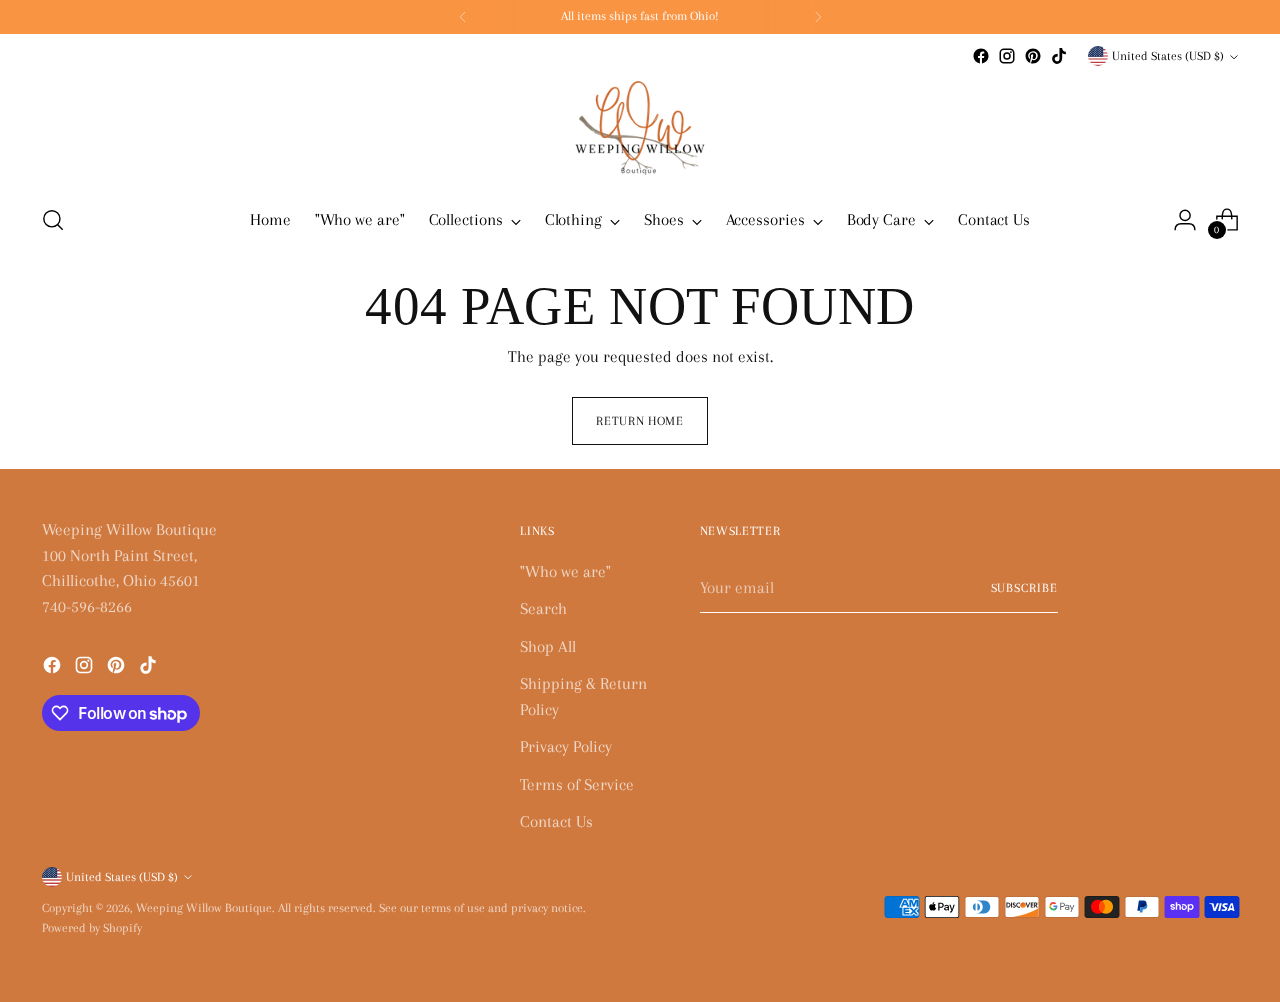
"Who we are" (565, 571)
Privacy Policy (566, 746)
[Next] (818, 17)
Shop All (548, 646)
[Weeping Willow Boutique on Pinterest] (1033, 56)
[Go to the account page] (1185, 220)
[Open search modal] (53, 220)
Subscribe (1025, 588)
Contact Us (556, 821)
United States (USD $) (1168, 56)
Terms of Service (577, 784)
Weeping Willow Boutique (204, 908)
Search (543, 608)
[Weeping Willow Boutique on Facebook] (981, 56)
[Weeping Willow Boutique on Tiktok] (1059, 56)
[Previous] (463, 17)
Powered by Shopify (92, 928)
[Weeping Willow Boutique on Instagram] (1007, 56)
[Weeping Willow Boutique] (640, 128)
